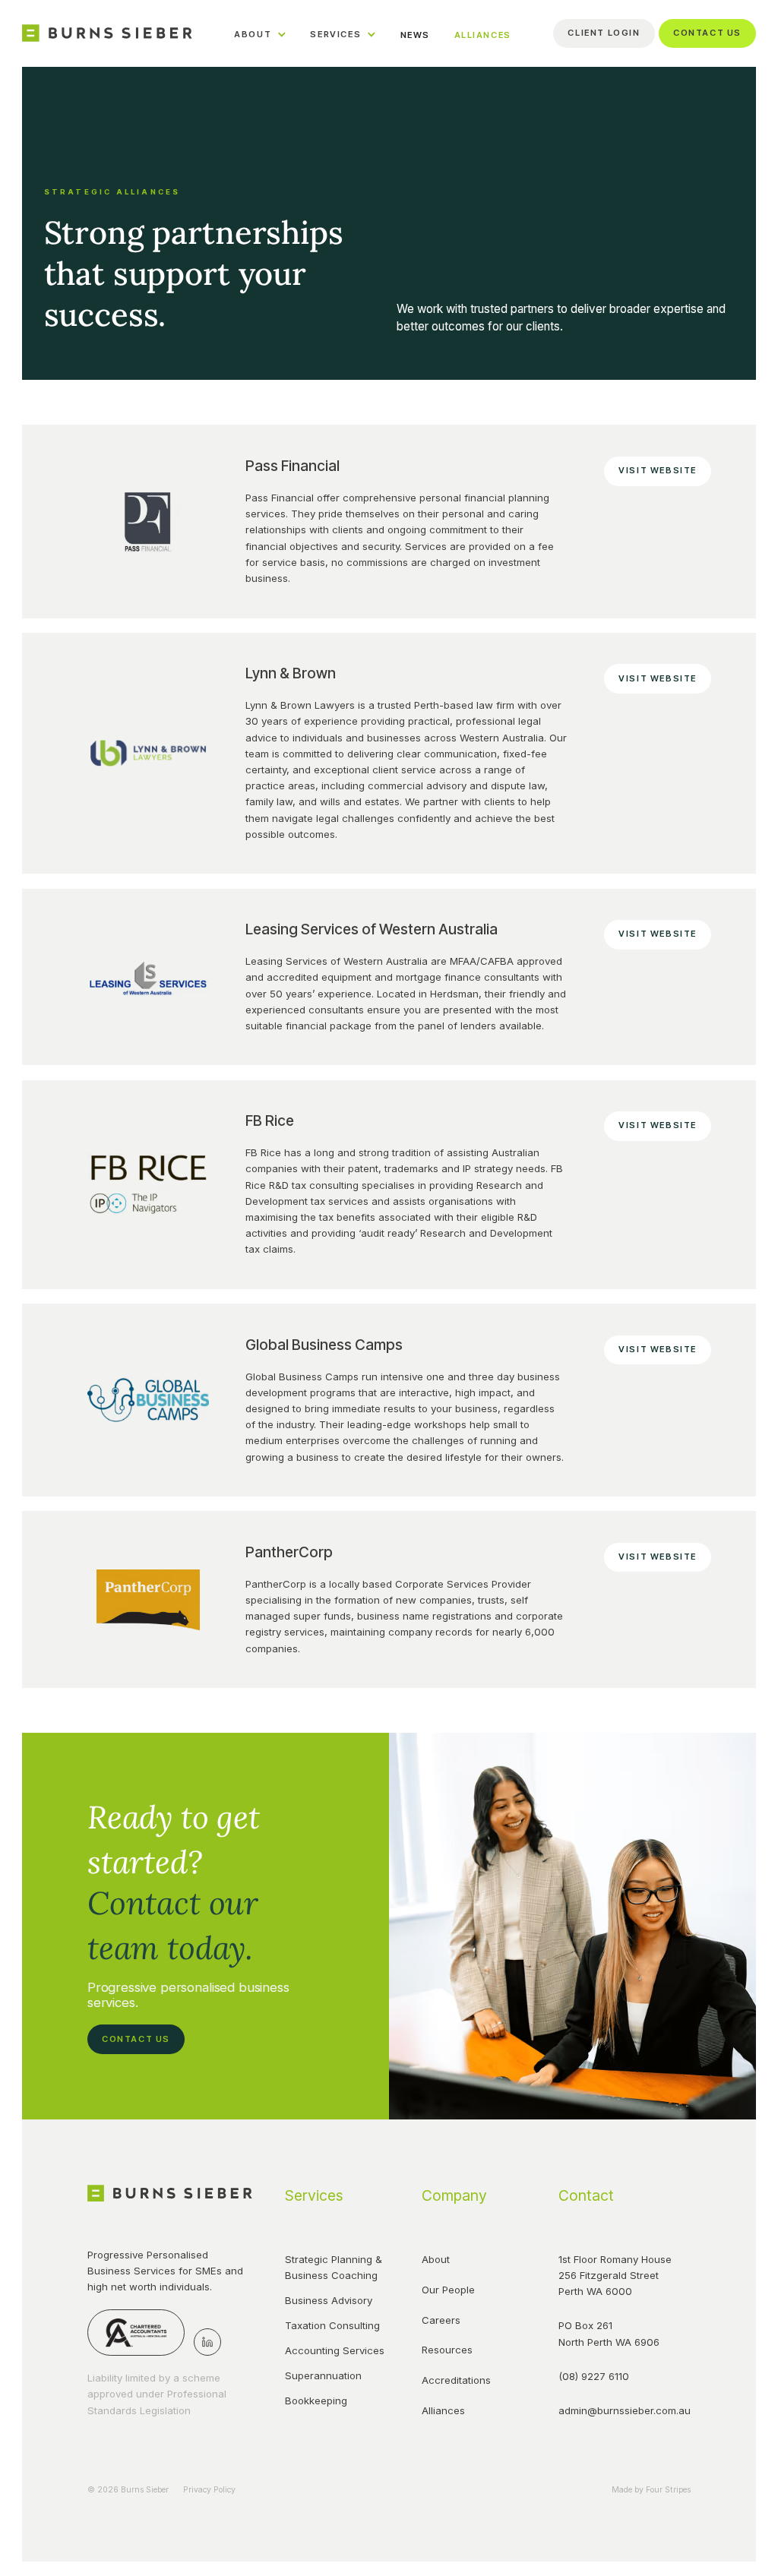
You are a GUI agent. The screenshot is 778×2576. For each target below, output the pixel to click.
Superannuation (323, 2375)
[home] (107, 33)
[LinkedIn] (207, 2342)
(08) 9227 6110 (594, 2376)
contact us (707, 33)
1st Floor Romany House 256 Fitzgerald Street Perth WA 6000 (617, 2275)
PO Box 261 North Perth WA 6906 (609, 2333)
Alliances (443, 2410)
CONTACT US (136, 2039)
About (436, 2259)
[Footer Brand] (170, 2193)
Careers (441, 2320)
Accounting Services (335, 2350)
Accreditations (456, 2380)
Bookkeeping (316, 2401)
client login (604, 33)
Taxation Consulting (332, 2325)
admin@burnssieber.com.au (618, 2410)
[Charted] (136, 2333)
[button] (260, 33)
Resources (447, 2350)
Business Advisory (329, 2300)
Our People (448, 2290)
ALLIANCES (483, 35)
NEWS (415, 35)
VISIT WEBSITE (658, 470)
